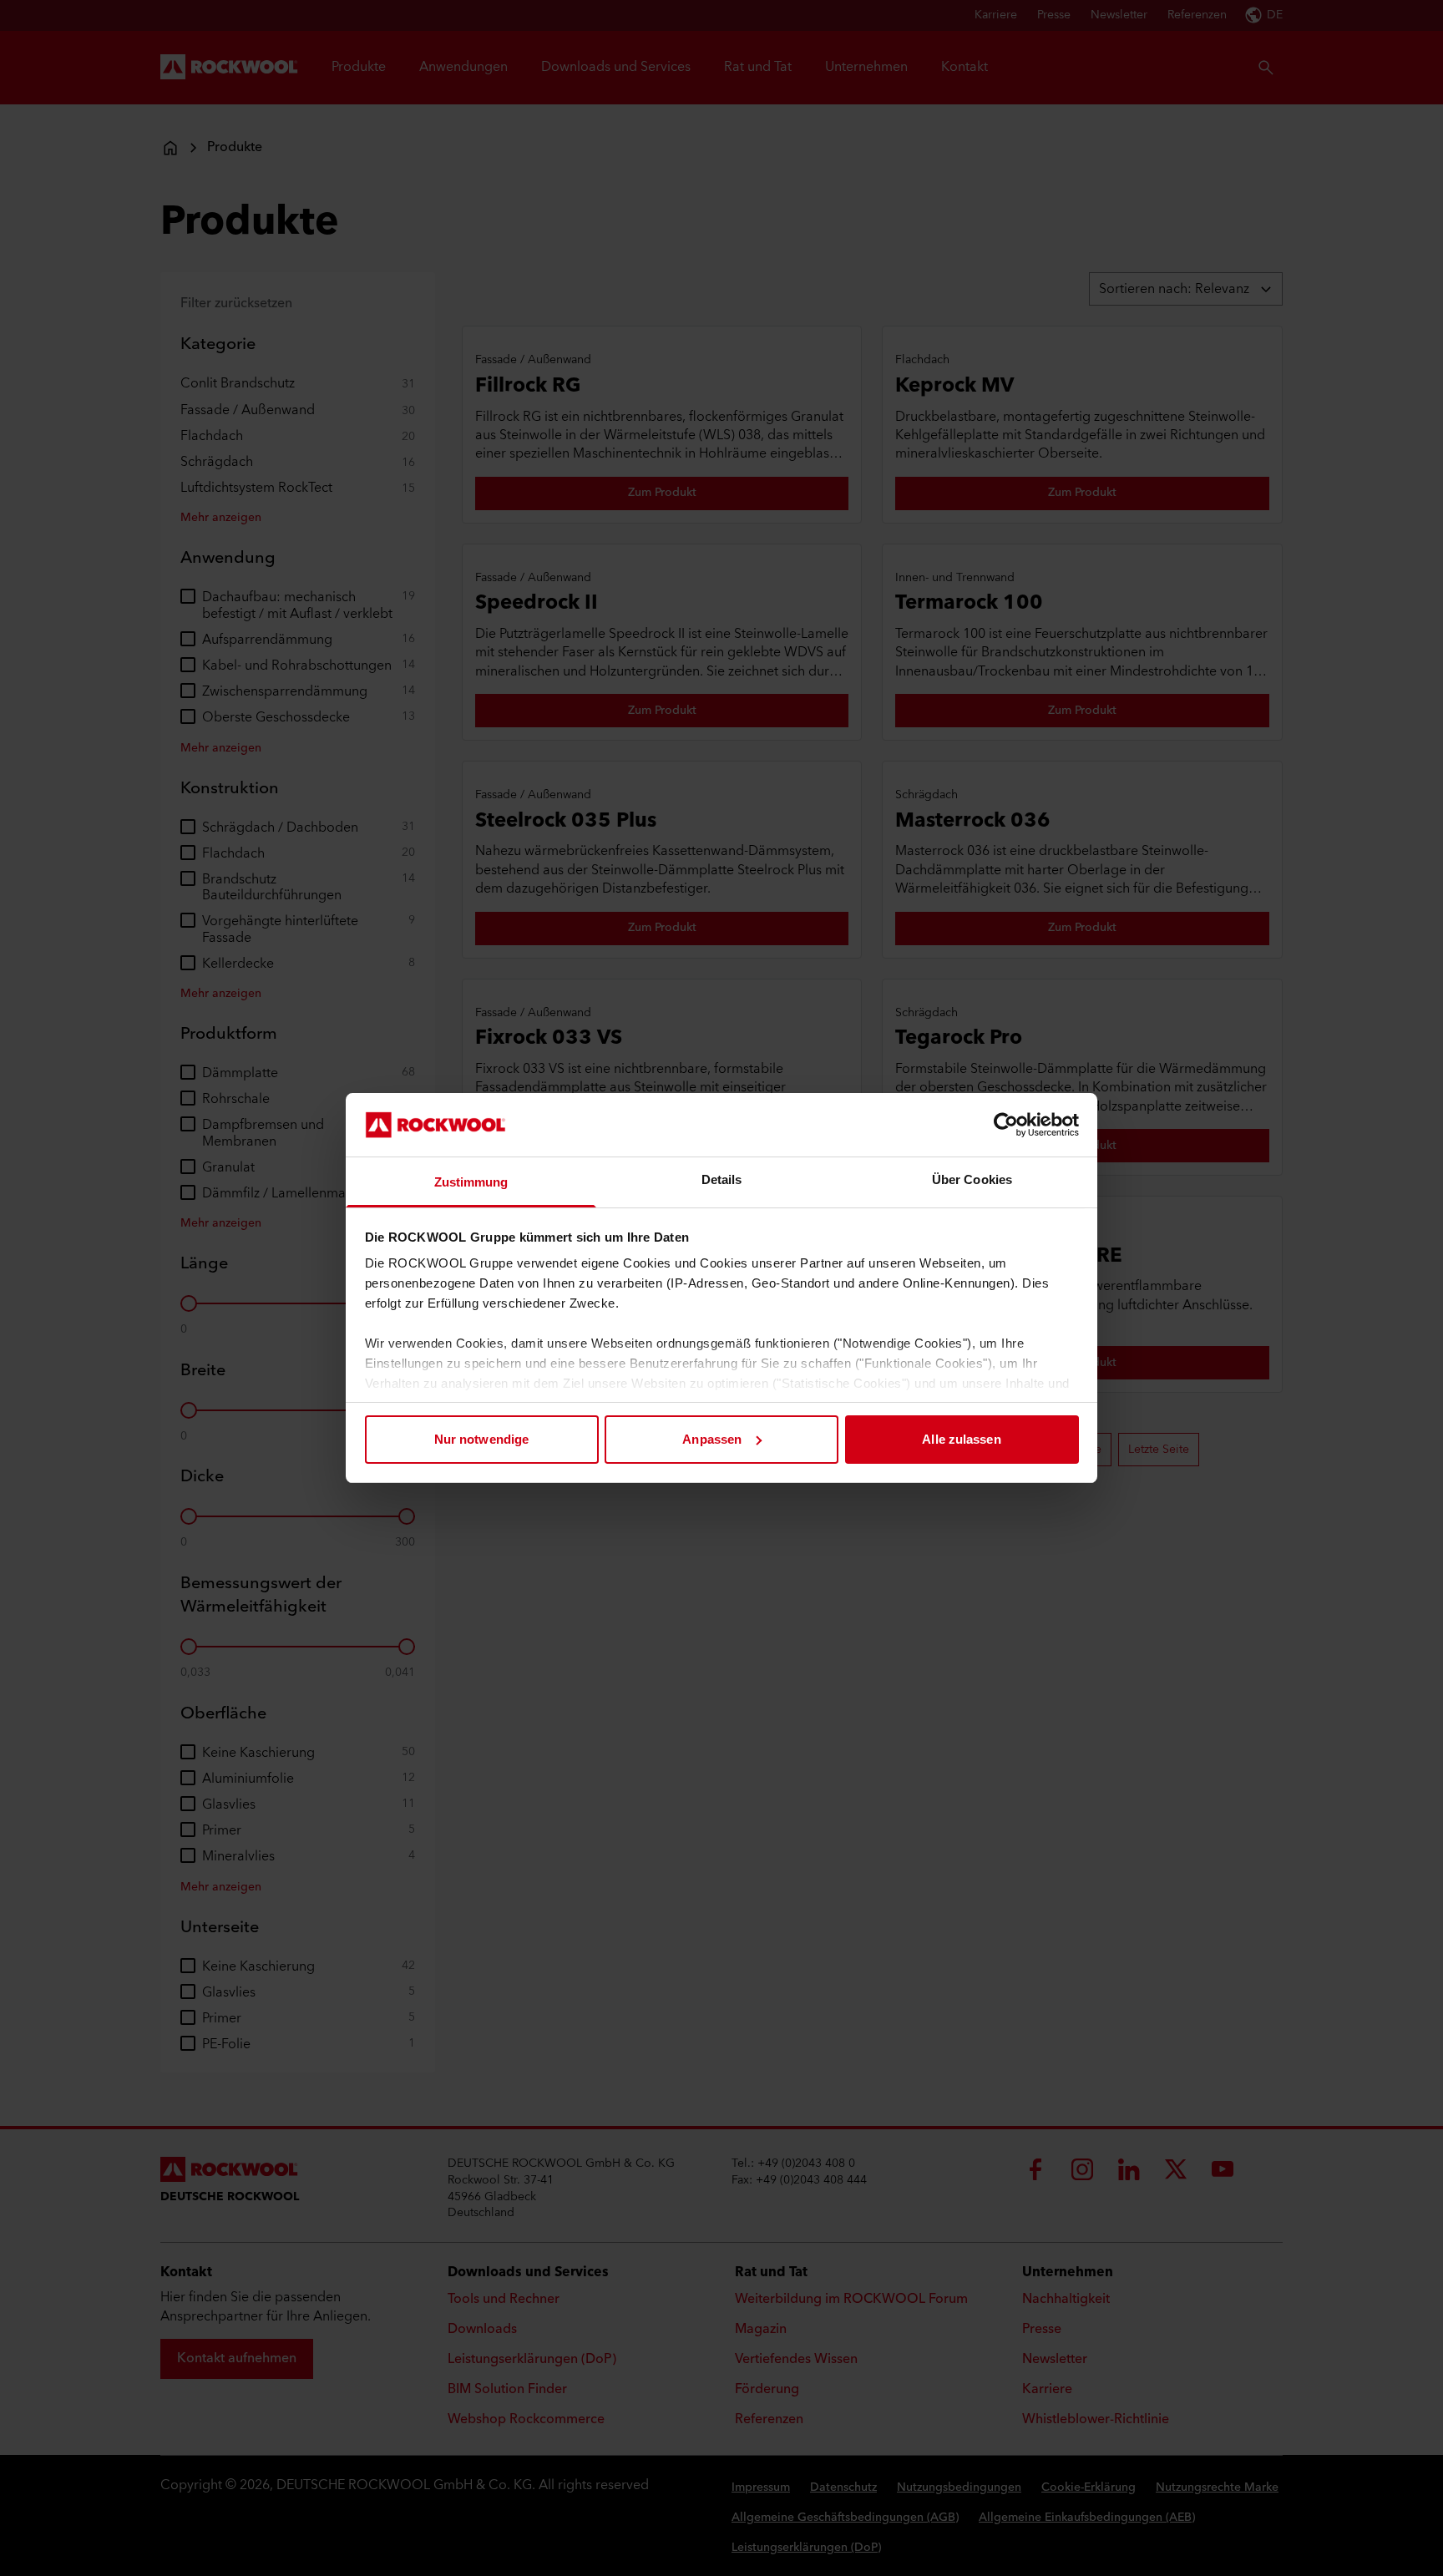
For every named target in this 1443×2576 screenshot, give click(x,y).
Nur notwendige (481, 1439)
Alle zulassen (961, 1439)
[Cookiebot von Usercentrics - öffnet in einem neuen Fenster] (1006, 1125)
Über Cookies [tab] (972, 1179)
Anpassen (712, 1439)
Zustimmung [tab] (471, 1182)
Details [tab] (722, 1179)
